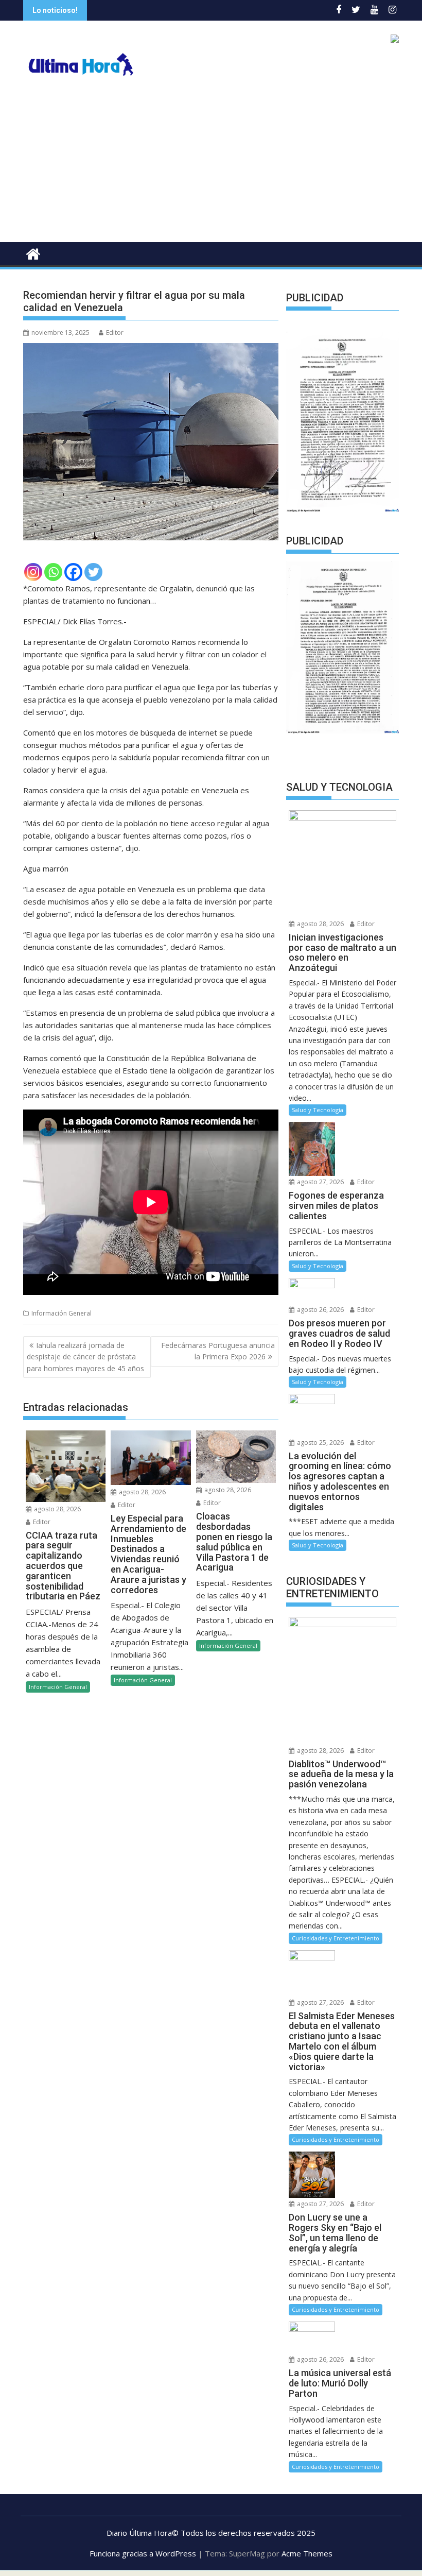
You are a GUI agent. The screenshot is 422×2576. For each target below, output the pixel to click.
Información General (61, 1313)
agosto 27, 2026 (320, 1182)
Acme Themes (307, 2553)
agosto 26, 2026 (320, 1310)
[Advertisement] (211, 165)
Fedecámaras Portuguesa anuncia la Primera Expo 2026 (218, 1351)
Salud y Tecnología (318, 1110)
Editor (115, 332)
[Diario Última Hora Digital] (33, 253)
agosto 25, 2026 (320, 1443)
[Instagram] (33, 572)
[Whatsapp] (53, 572)
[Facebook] (73, 572)
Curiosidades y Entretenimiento (336, 1938)
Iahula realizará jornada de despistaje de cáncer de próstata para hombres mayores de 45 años (85, 1357)
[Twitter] (93, 572)
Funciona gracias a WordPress (143, 2553)
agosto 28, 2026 (57, 1509)
